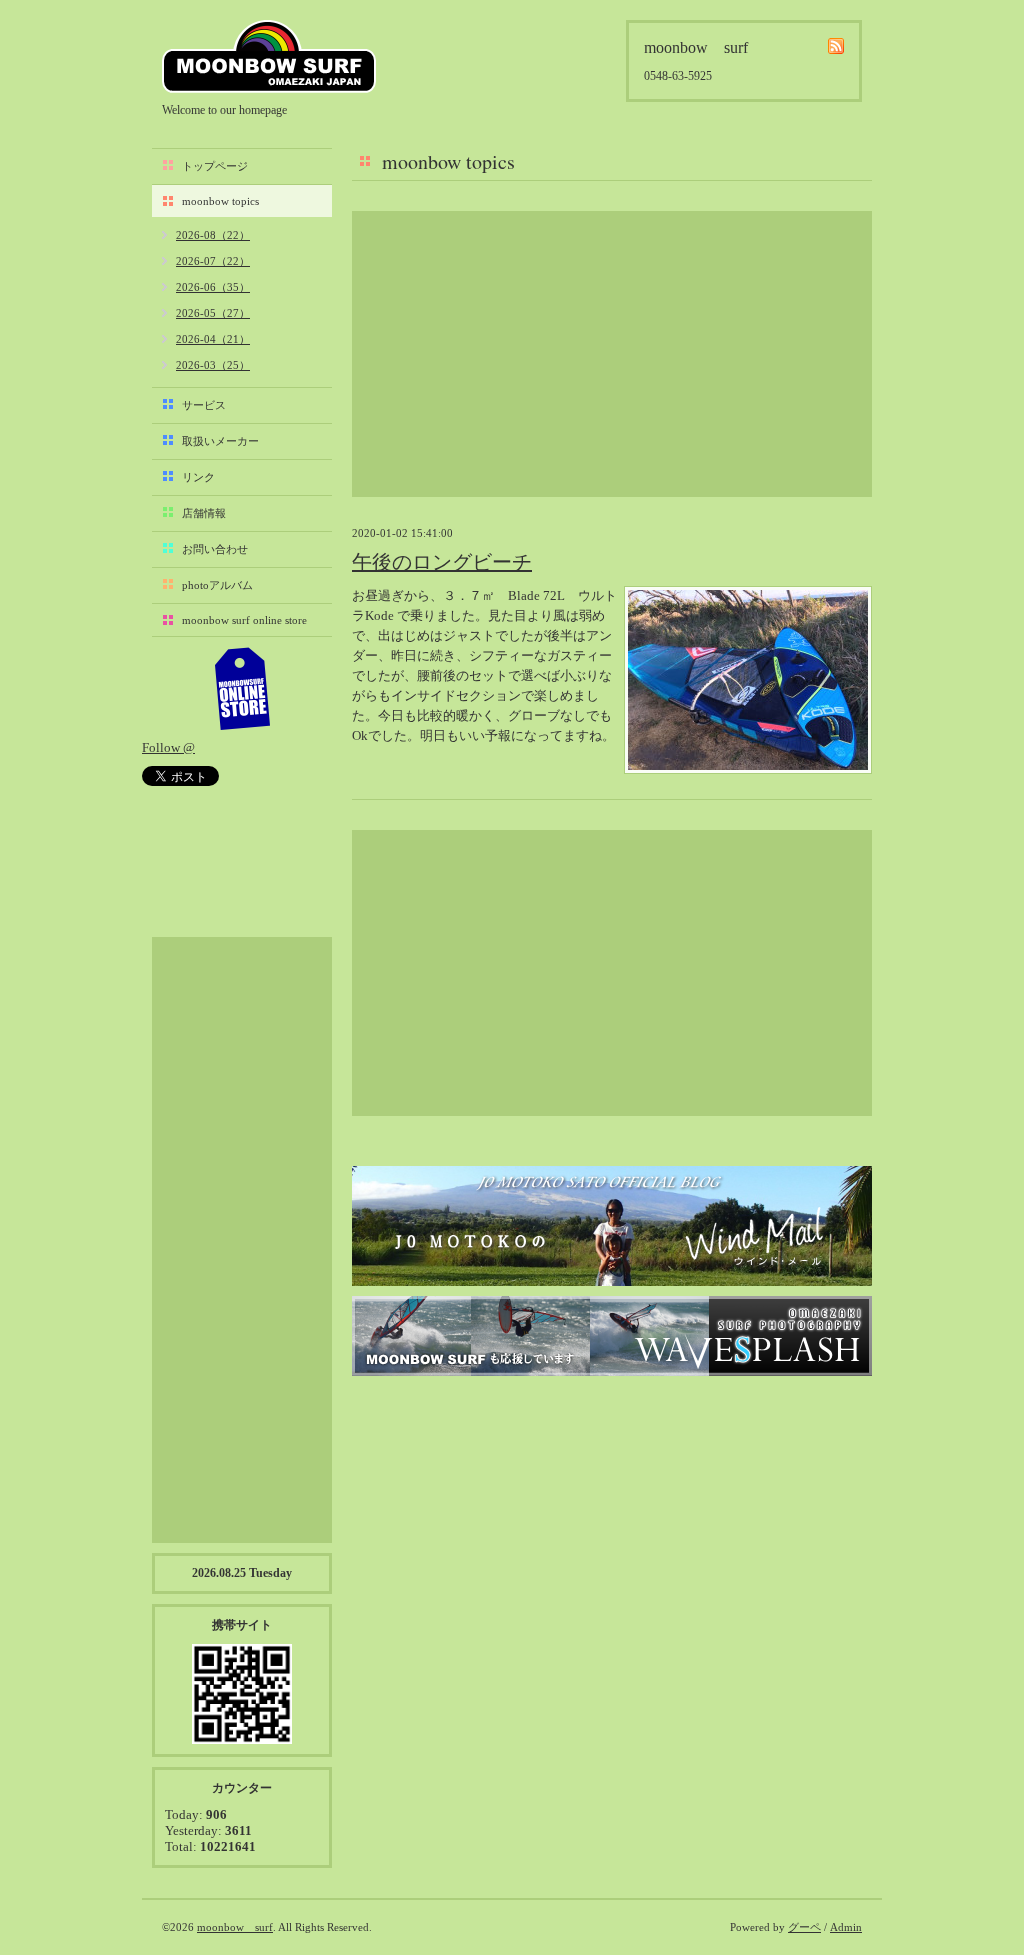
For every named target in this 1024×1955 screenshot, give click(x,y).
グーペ (804, 1927)
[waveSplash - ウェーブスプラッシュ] (612, 1336)
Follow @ (168, 747)
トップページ (215, 166)
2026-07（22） (213, 261)
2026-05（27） (213, 313)
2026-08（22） (213, 235)
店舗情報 (204, 513)
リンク (198, 477)
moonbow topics (220, 201)
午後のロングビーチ (442, 562)
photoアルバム (217, 585)
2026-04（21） (213, 339)
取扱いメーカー (220, 441)
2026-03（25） (213, 365)
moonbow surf (269, 56)
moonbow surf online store (244, 620)
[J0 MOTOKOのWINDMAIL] (612, 1226)
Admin (846, 1927)
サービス (204, 405)
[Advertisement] (612, 354)
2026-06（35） (213, 287)
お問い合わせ (215, 549)
